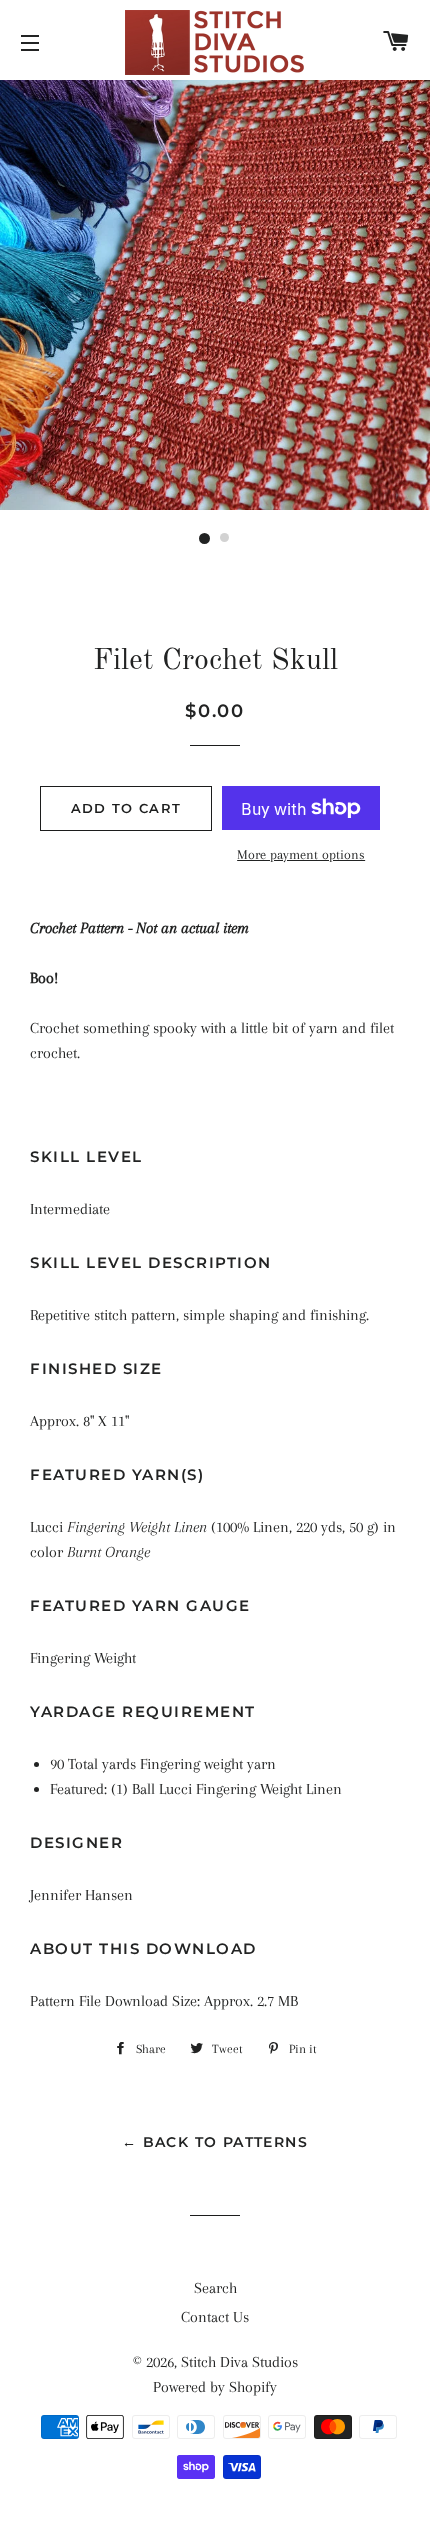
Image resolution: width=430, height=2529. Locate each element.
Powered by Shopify (215, 2387)
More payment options (301, 854)
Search (215, 2288)
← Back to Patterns (215, 2142)
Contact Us (215, 2317)
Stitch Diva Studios (239, 2362)
